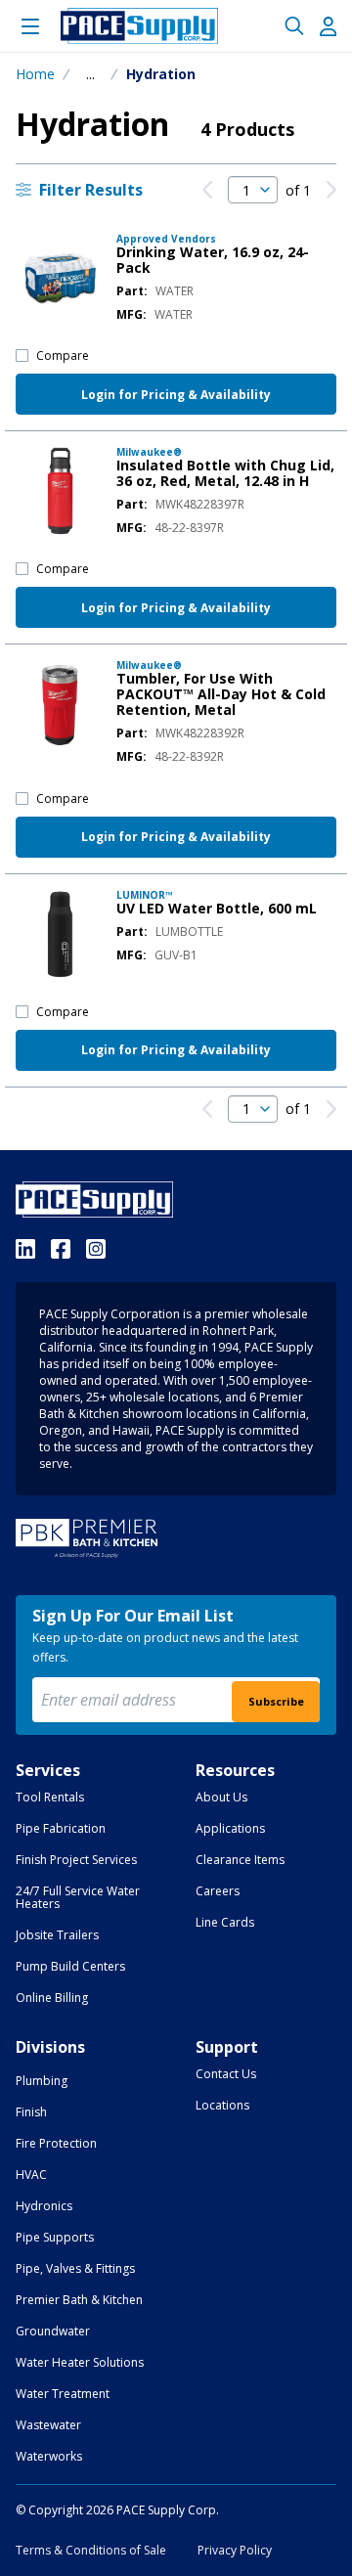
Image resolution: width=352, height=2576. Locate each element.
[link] (207, 190)
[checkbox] (22, 355)
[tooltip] (90, 74)
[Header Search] (294, 26)
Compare (63, 355)
